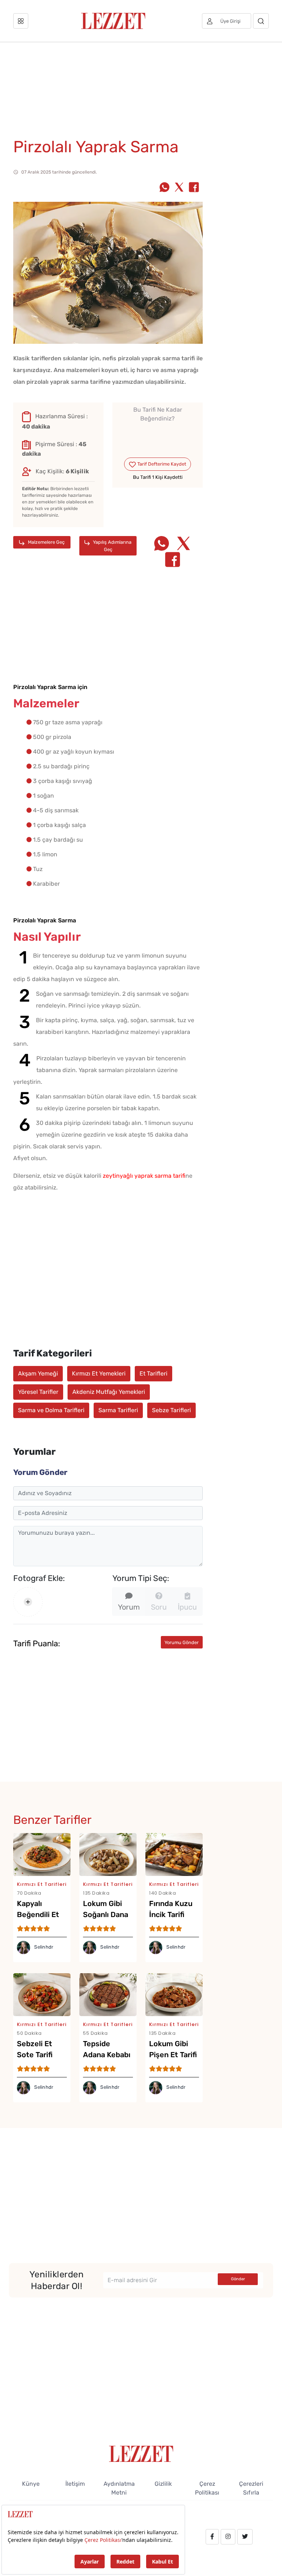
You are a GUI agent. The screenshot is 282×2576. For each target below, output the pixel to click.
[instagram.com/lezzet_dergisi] (228, 2537)
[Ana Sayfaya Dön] (141, 2453)
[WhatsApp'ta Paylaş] (164, 188)
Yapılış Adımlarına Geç (112, 546)
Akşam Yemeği (38, 1373)
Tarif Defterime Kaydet (161, 464)
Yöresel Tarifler (38, 1392)
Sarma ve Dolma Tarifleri (51, 1410)
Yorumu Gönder (182, 1642)
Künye (31, 2484)
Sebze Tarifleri (171, 1410)
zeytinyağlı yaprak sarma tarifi (144, 1176)
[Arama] (261, 21)
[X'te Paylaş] (179, 188)
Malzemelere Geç (46, 542)
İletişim (75, 2484)
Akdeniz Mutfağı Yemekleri (109, 1392)
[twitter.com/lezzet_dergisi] (245, 2537)
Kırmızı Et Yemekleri (99, 1373)
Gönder (238, 2279)
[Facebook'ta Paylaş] (194, 188)
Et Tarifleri (153, 1373)
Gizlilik (163, 2484)
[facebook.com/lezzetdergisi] (212, 2537)
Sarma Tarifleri (118, 1410)
